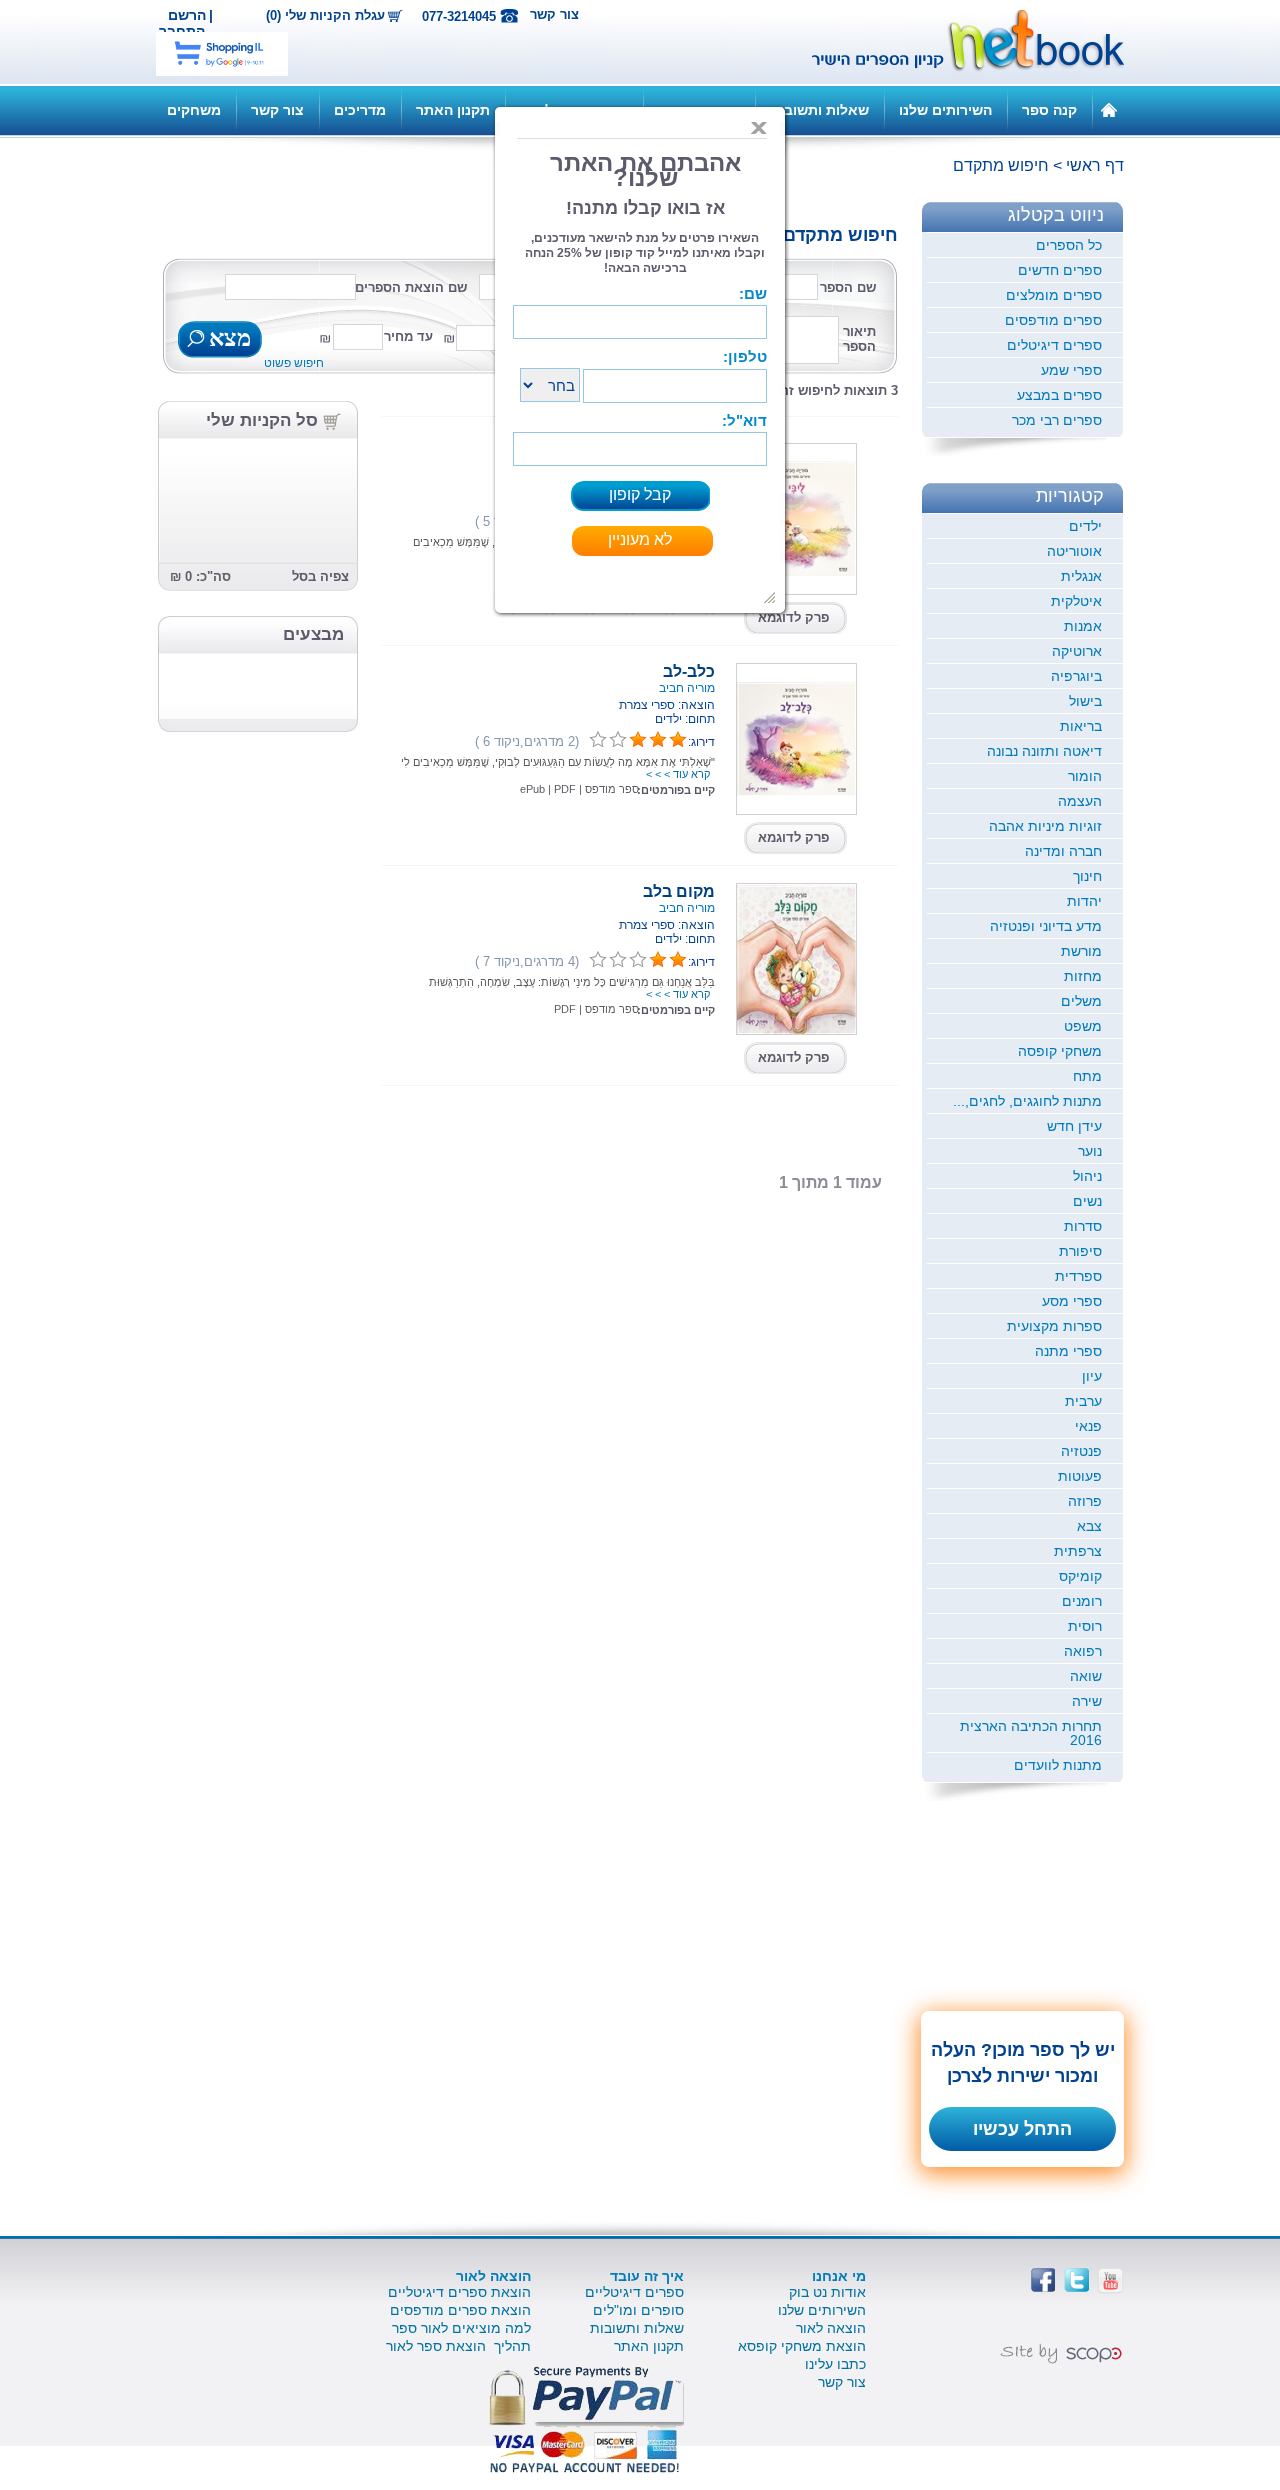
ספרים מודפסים (1053, 320)
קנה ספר (1049, 110)
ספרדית (1078, 1276)
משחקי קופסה (1060, 1051)
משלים (1081, 1001)
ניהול (1087, 1176)
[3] (598, 740)
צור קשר (554, 14)
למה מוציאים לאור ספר (461, 2328)
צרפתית (1078, 1551)
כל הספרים (1069, 245)
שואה (1086, 1676)
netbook (957, 42)
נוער (1090, 1151)
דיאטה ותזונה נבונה (1044, 751)
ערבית (1083, 1401)
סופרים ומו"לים (638, 2310)
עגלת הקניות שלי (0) (325, 16)
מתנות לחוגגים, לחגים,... (1027, 1101)
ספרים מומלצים (1054, 295)
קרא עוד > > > (678, 774)
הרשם (187, 15)
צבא (1089, 1526)
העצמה (1080, 801)
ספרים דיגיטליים (634, 2292)
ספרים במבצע (1059, 395)
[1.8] (598, 960)
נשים (1087, 1201)
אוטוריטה (1074, 551)
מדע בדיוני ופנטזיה (1046, 926)
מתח (1087, 1076)
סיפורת (1080, 1251)
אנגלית (1081, 576)
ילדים (1085, 526)
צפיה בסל (320, 576)
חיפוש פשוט (294, 363)
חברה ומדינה (1063, 851)
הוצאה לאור (831, 2328)
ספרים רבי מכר (1057, 420)
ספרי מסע (1072, 1301)
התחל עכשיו (1022, 2129)
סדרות (1083, 1226)
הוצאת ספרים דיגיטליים (459, 2292)
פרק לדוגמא (793, 617)
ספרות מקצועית (1054, 1326)
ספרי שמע (1071, 370)
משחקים (194, 110)
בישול (1085, 701)
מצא (227, 340)
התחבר (182, 31)
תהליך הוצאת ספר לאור (458, 2346)
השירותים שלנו (945, 110)
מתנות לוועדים (1058, 1765)
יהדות (1084, 901)
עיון (1092, 1376)
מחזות (1083, 976)
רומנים (1082, 1601)
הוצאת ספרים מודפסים (460, 2310)
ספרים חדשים (1060, 270)
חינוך (1087, 876)
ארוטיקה (1077, 651)
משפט (1083, 1026)
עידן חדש (1074, 1126)
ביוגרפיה (1076, 676)
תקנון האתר (453, 110)
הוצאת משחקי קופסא (802, 2346)
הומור (1085, 776)
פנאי (1088, 1426)
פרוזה (1085, 1501)
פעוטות (1080, 1476)
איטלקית (1076, 601)
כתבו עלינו (835, 2364)
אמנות (1083, 626)
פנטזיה (1081, 1451)
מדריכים (360, 110)
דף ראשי (1095, 165)
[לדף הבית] (1109, 109)
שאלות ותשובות (819, 110)
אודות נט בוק (827, 2292)
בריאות (1081, 726)
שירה (1087, 1701)
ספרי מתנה (1068, 1351)
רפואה (1083, 1651)
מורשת (1081, 951)
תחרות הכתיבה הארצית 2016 (1031, 1733)
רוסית (1085, 1626)
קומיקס (1080, 1576)
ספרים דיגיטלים (1054, 345)
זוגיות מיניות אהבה (1045, 826)
